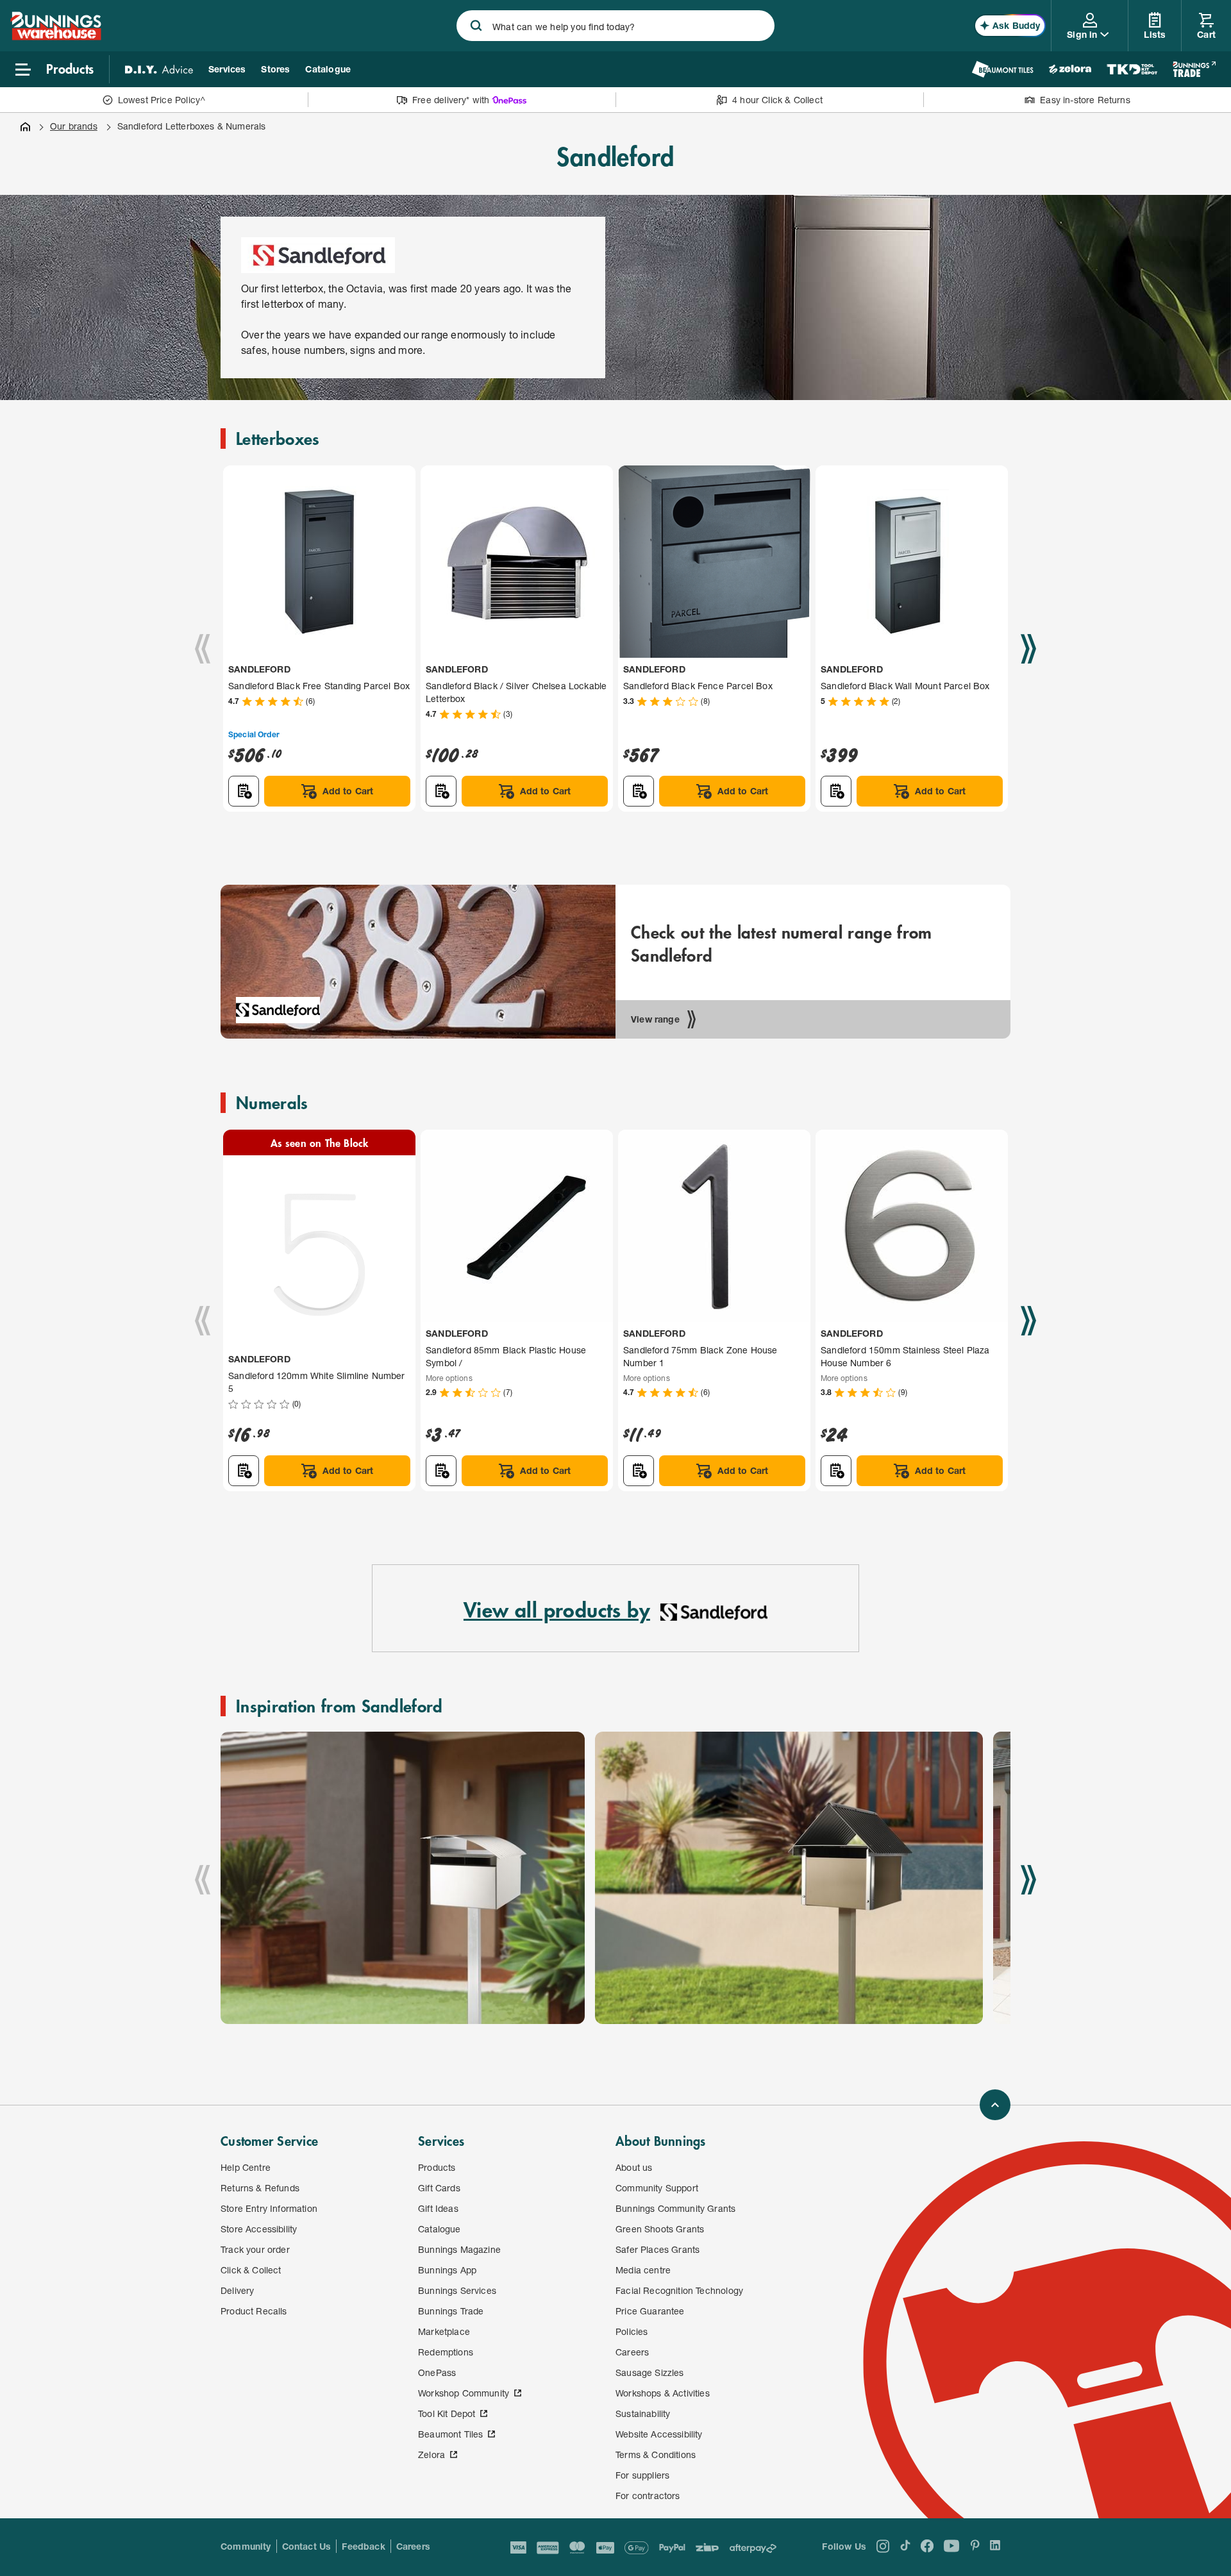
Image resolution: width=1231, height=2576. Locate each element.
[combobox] (615, 26)
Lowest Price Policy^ (162, 100)
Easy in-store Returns (1085, 100)
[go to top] (995, 2105)
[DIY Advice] (159, 69)
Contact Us (307, 2546)
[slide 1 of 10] (403, 1878)
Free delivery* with (451, 100)
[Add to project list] (244, 791)
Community (246, 2546)
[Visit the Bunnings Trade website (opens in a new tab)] (1194, 69)
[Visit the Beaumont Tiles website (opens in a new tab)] (1002, 69)
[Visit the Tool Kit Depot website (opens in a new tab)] (1132, 69)
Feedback (363, 2546)
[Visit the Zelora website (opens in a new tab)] (1070, 69)
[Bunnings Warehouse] (56, 36)
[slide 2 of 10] (789, 1878)
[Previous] (203, 649)
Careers (413, 2546)
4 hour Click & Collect (777, 100)
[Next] (1028, 649)
